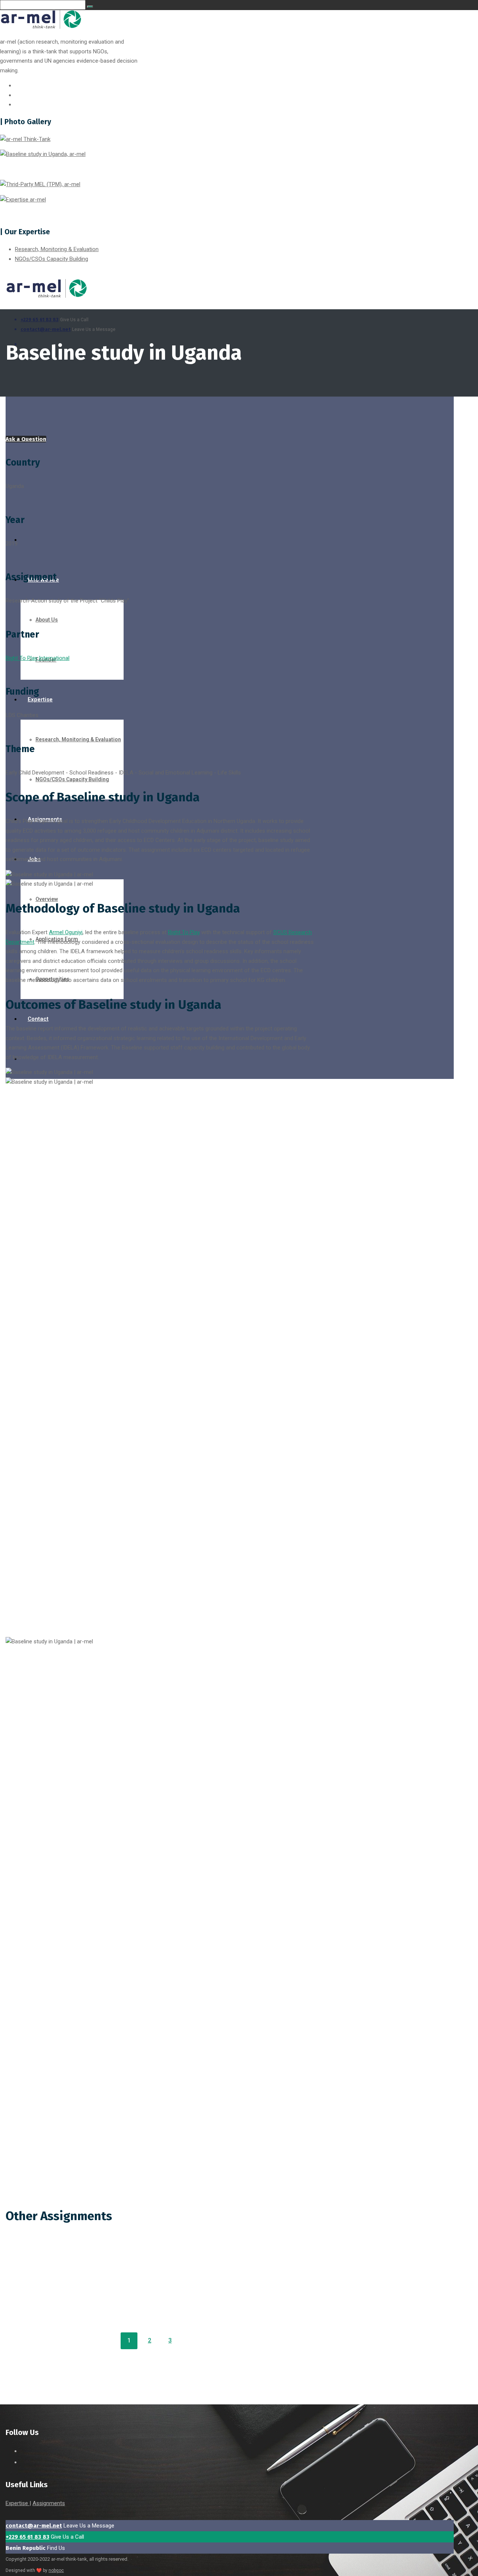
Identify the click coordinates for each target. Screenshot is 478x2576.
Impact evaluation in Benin (57, 19)
